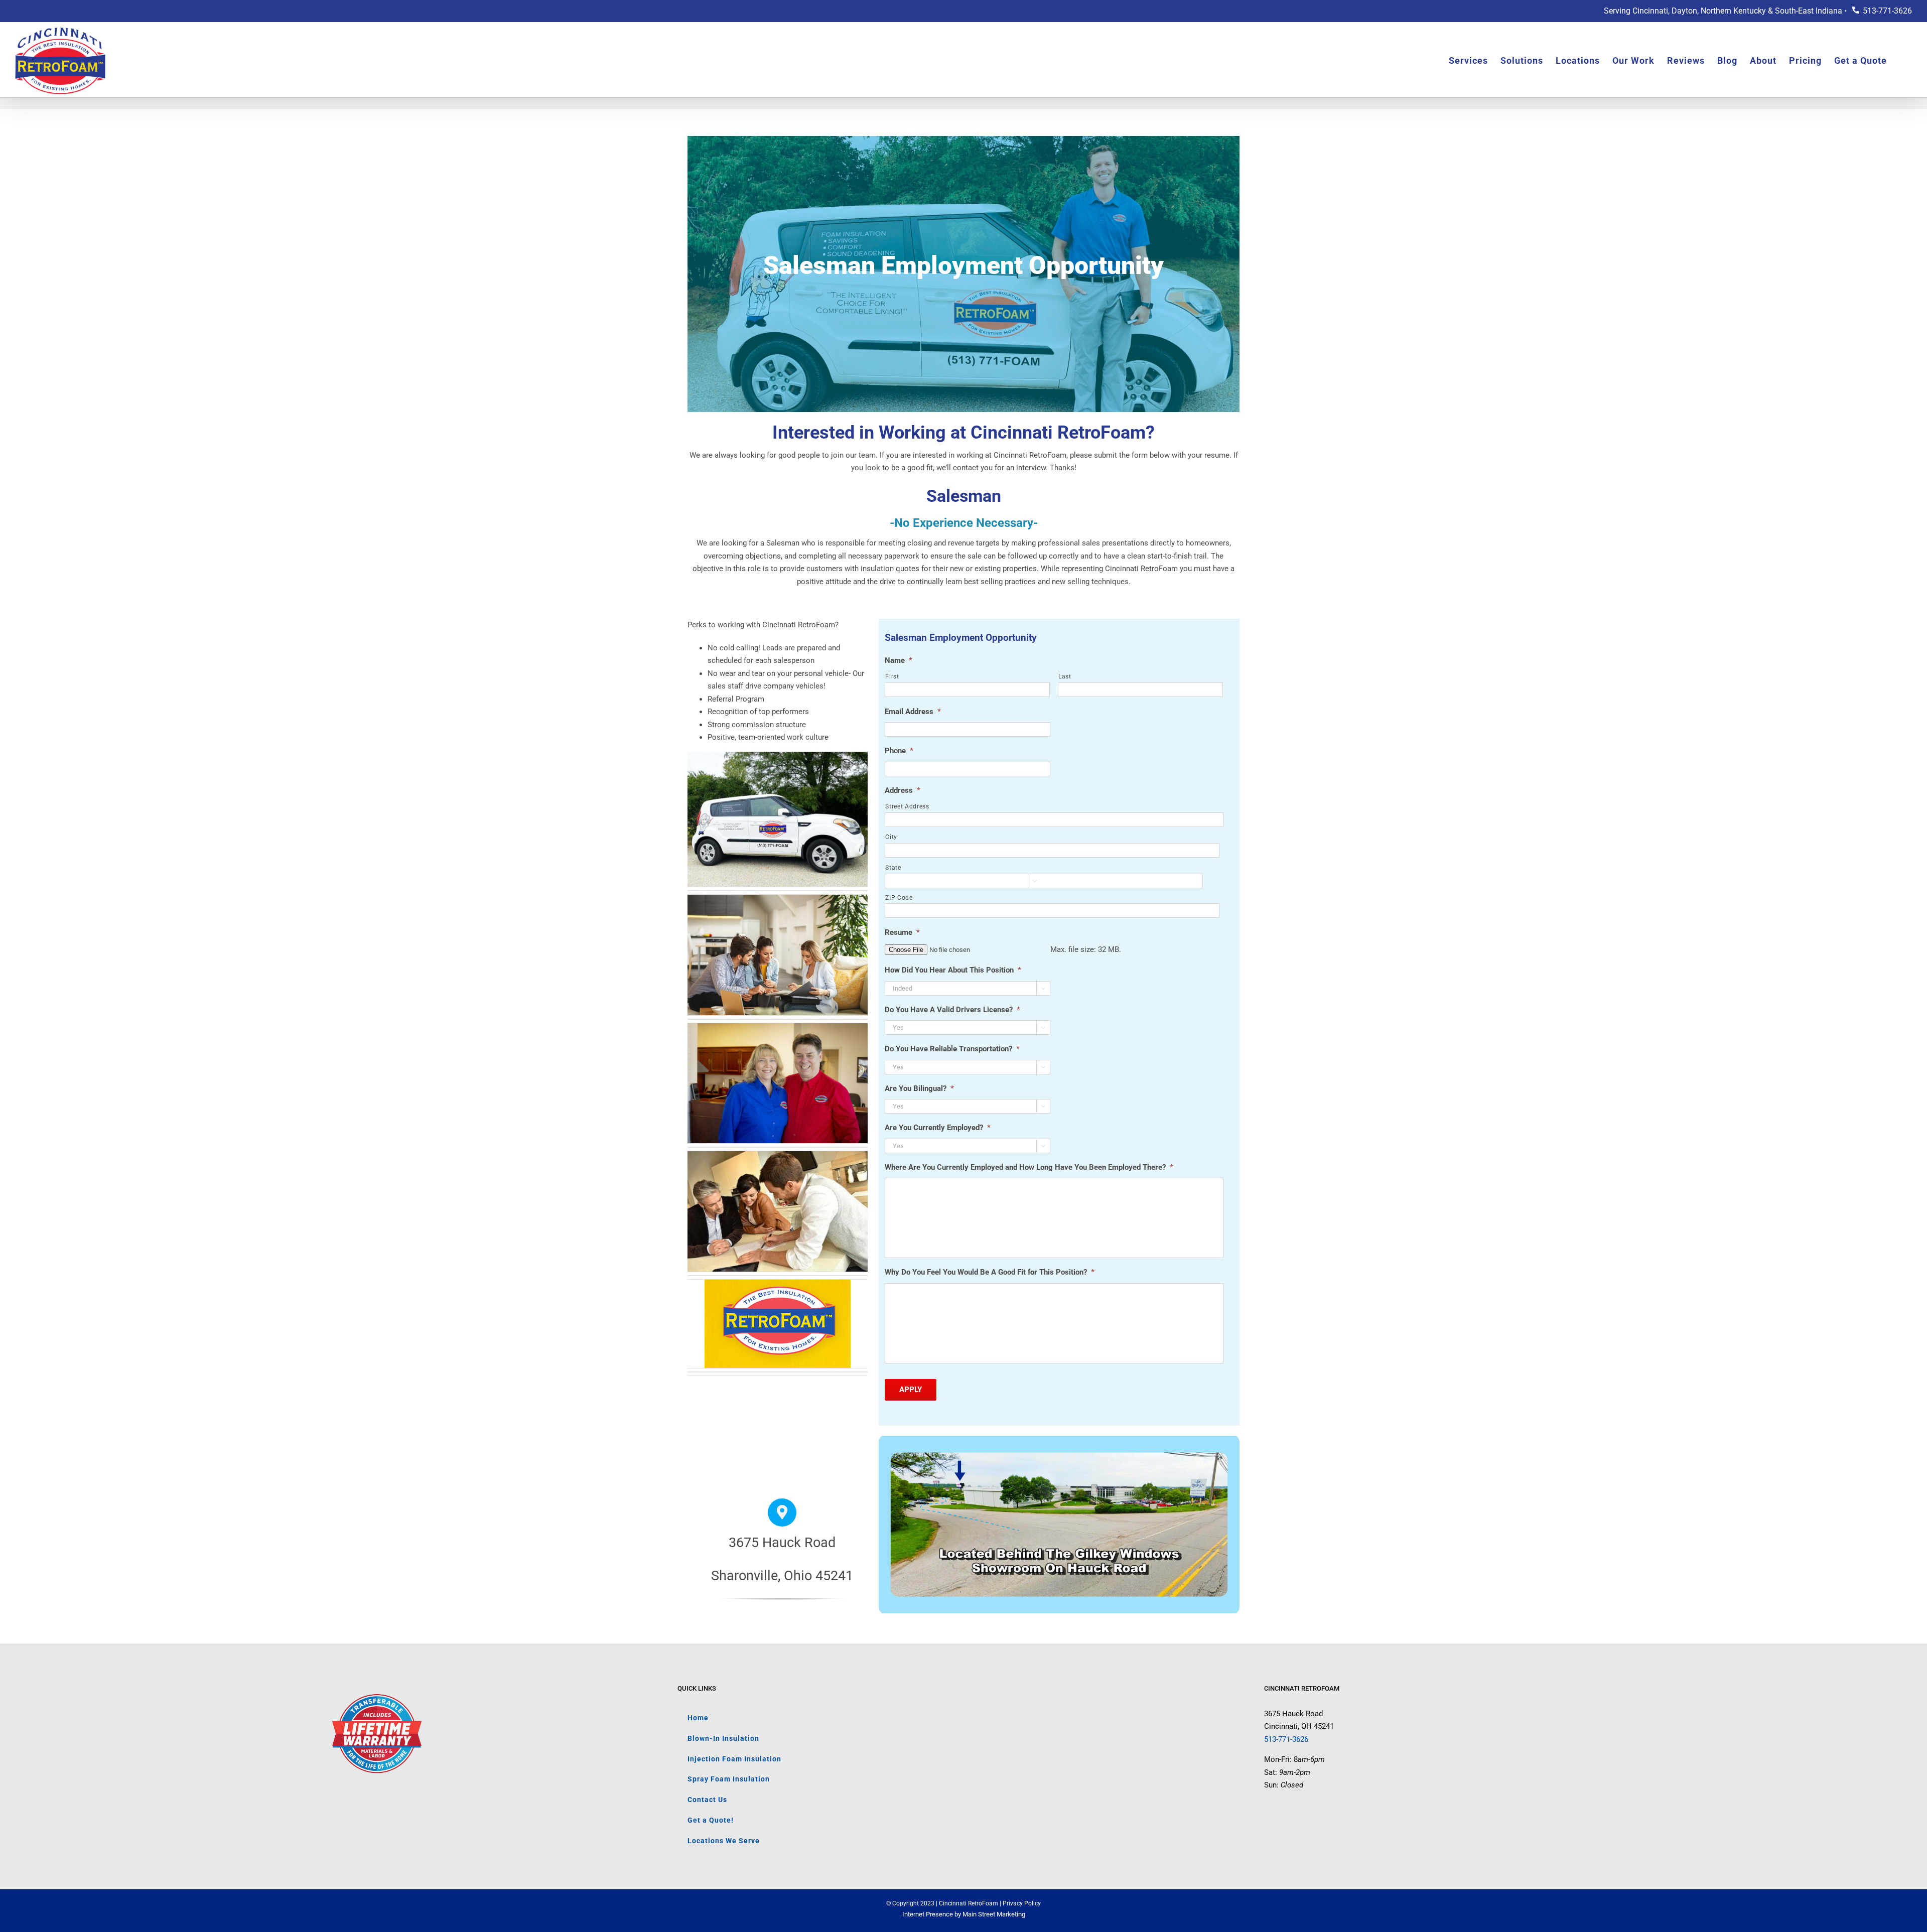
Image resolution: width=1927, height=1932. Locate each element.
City (891, 837)
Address (903, 790)
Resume (902, 932)
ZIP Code (899, 898)
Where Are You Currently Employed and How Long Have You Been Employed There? (1029, 1167)
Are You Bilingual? (919, 1088)
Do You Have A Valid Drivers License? (952, 1010)
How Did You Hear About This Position (953, 970)
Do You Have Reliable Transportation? (952, 1049)
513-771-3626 (1887, 11)
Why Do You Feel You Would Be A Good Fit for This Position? (990, 1272)
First (892, 676)
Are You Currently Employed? (938, 1128)
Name (899, 660)
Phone (899, 751)
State (893, 868)
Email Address (913, 712)
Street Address (907, 806)
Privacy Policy (1022, 1903)
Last (1065, 676)
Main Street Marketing (994, 1914)
